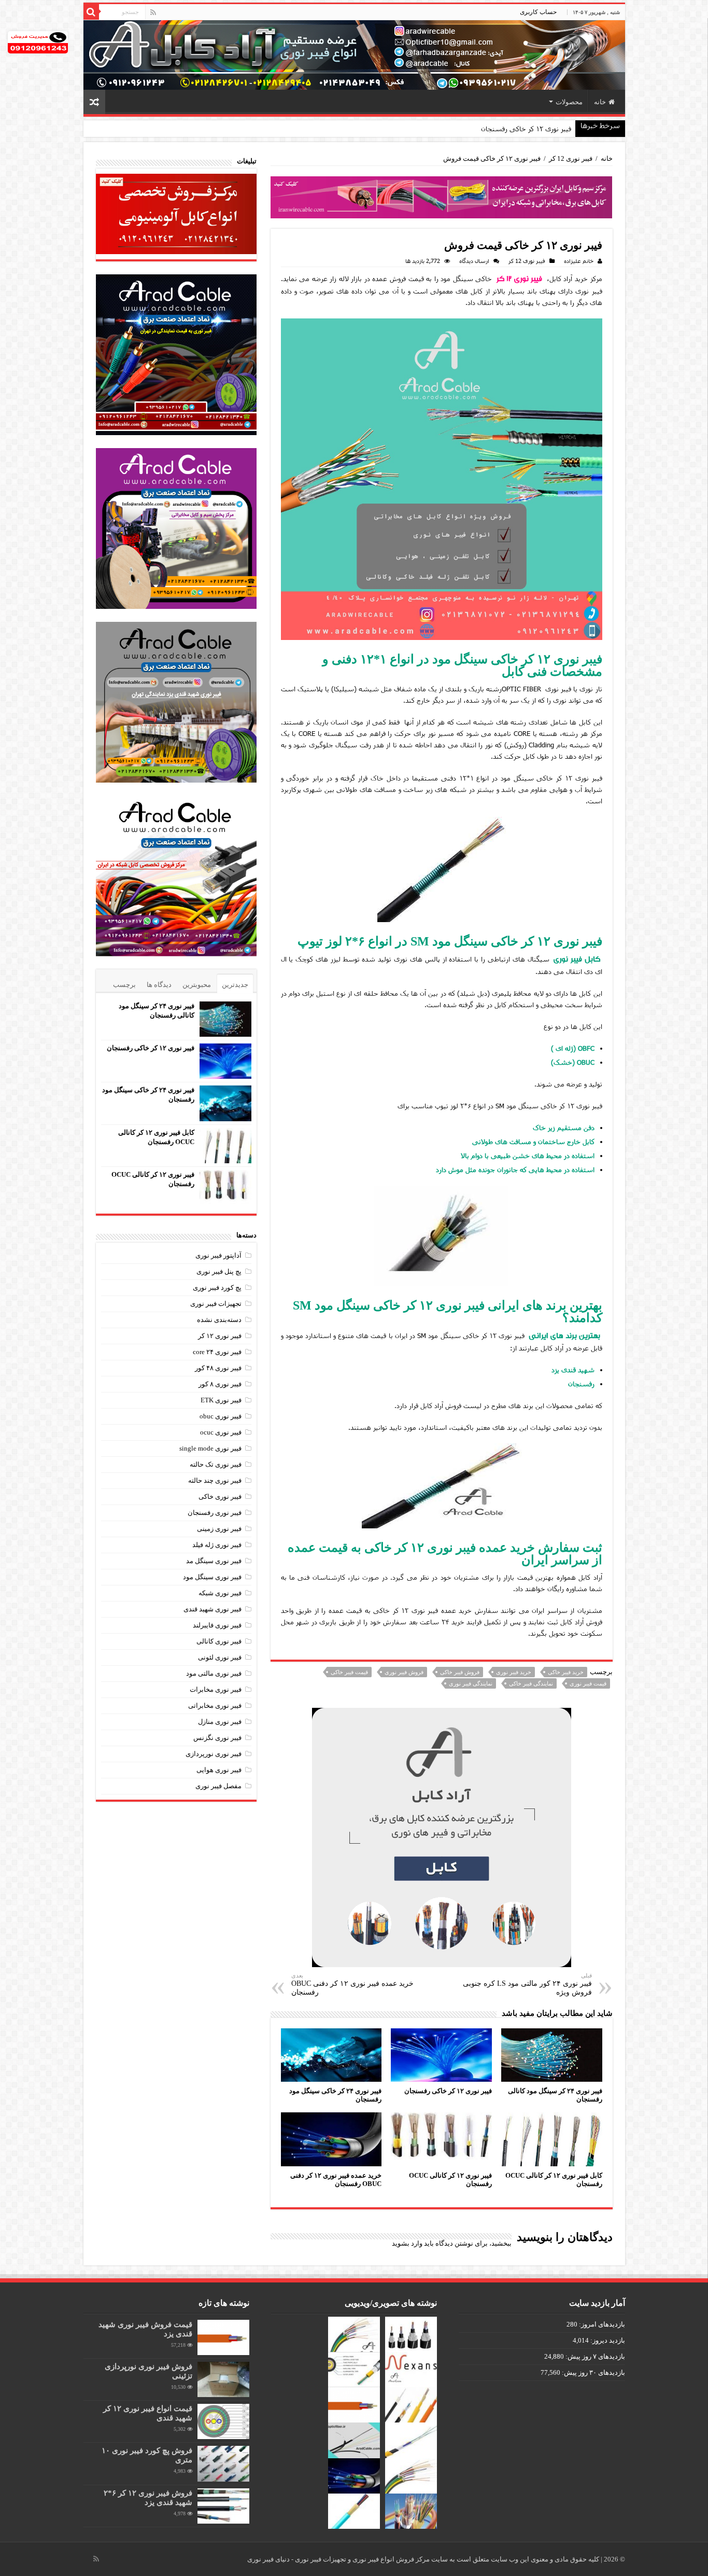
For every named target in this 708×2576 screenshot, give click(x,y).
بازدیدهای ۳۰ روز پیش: (593, 2372)
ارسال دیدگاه (474, 261)
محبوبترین (197, 985)
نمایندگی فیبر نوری (471, 1683)
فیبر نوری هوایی (219, 1770)
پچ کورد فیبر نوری (217, 1287)
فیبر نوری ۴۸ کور (218, 1368)
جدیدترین (235, 985)
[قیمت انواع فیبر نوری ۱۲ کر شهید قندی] (223, 2421)
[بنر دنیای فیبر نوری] (354, 54)
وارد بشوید (407, 2243)
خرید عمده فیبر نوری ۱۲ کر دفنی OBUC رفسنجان (352, 1984)
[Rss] (153, 12)
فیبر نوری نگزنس (217, 1738)
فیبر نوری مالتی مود (214, 1673)
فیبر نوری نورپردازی (214, 1754)
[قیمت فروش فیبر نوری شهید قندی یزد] (223, 2337)
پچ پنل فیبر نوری (219, 1271)
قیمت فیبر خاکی (349, 1672)
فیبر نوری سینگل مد (214, 1561)
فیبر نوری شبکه (220, 1593)
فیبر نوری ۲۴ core (217, 1352)
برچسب (124, 985)
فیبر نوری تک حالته (216, 1464)
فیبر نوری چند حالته (215, 1480)
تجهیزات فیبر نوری (216, 1304)
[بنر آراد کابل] (442, 1837)
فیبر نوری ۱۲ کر (520, 279)
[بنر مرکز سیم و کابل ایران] (442, 197)
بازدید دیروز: (607, 2340)
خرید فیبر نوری (514, 1672)
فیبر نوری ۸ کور (220, 1384)
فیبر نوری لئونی (220, 1657)
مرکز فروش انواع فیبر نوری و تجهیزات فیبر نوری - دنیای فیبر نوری (339, 2559)
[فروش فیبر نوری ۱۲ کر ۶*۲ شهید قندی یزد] (223, 2506)
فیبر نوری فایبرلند (217, 1625)
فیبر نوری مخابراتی (215, 1705)
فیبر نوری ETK (221, 1400)
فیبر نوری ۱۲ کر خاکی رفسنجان (448, 2091)
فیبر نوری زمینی (219, 1529)
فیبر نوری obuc (221, 1416)
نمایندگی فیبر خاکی (531, 1683)
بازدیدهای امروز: (601, 2324)
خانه (600, 102)
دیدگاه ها (159, 985)
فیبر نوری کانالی (219, 1641)
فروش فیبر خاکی (460, 1672)
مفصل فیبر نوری (218, 1786)
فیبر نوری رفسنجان (215, 1513)
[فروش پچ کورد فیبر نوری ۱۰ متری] (223, 2463)
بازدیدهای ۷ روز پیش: (594, 2356)
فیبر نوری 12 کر (571, 158)
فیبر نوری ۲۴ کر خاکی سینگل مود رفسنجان (509, 129)
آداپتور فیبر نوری (218, 1255)
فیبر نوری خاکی (220, 1496)
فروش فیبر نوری (404, 1672)
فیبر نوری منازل (220, 1722)
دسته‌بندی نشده (219, 1320)
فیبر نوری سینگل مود (212, 1577)
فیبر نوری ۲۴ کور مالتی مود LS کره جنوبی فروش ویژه (527, 1984)
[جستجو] (91, 12)
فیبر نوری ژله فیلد (217, 1545)
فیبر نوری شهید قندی (213, 1609)
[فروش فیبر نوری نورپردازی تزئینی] (223, 2379)
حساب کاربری (538, 12)
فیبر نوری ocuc (221, 1432)
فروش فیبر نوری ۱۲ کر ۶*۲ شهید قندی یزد (148, 2497)
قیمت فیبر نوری (588, 1683)
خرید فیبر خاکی (566, 1672)
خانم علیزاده (579, 261)
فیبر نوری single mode (210, 1448)
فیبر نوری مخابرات (216, 1689)
